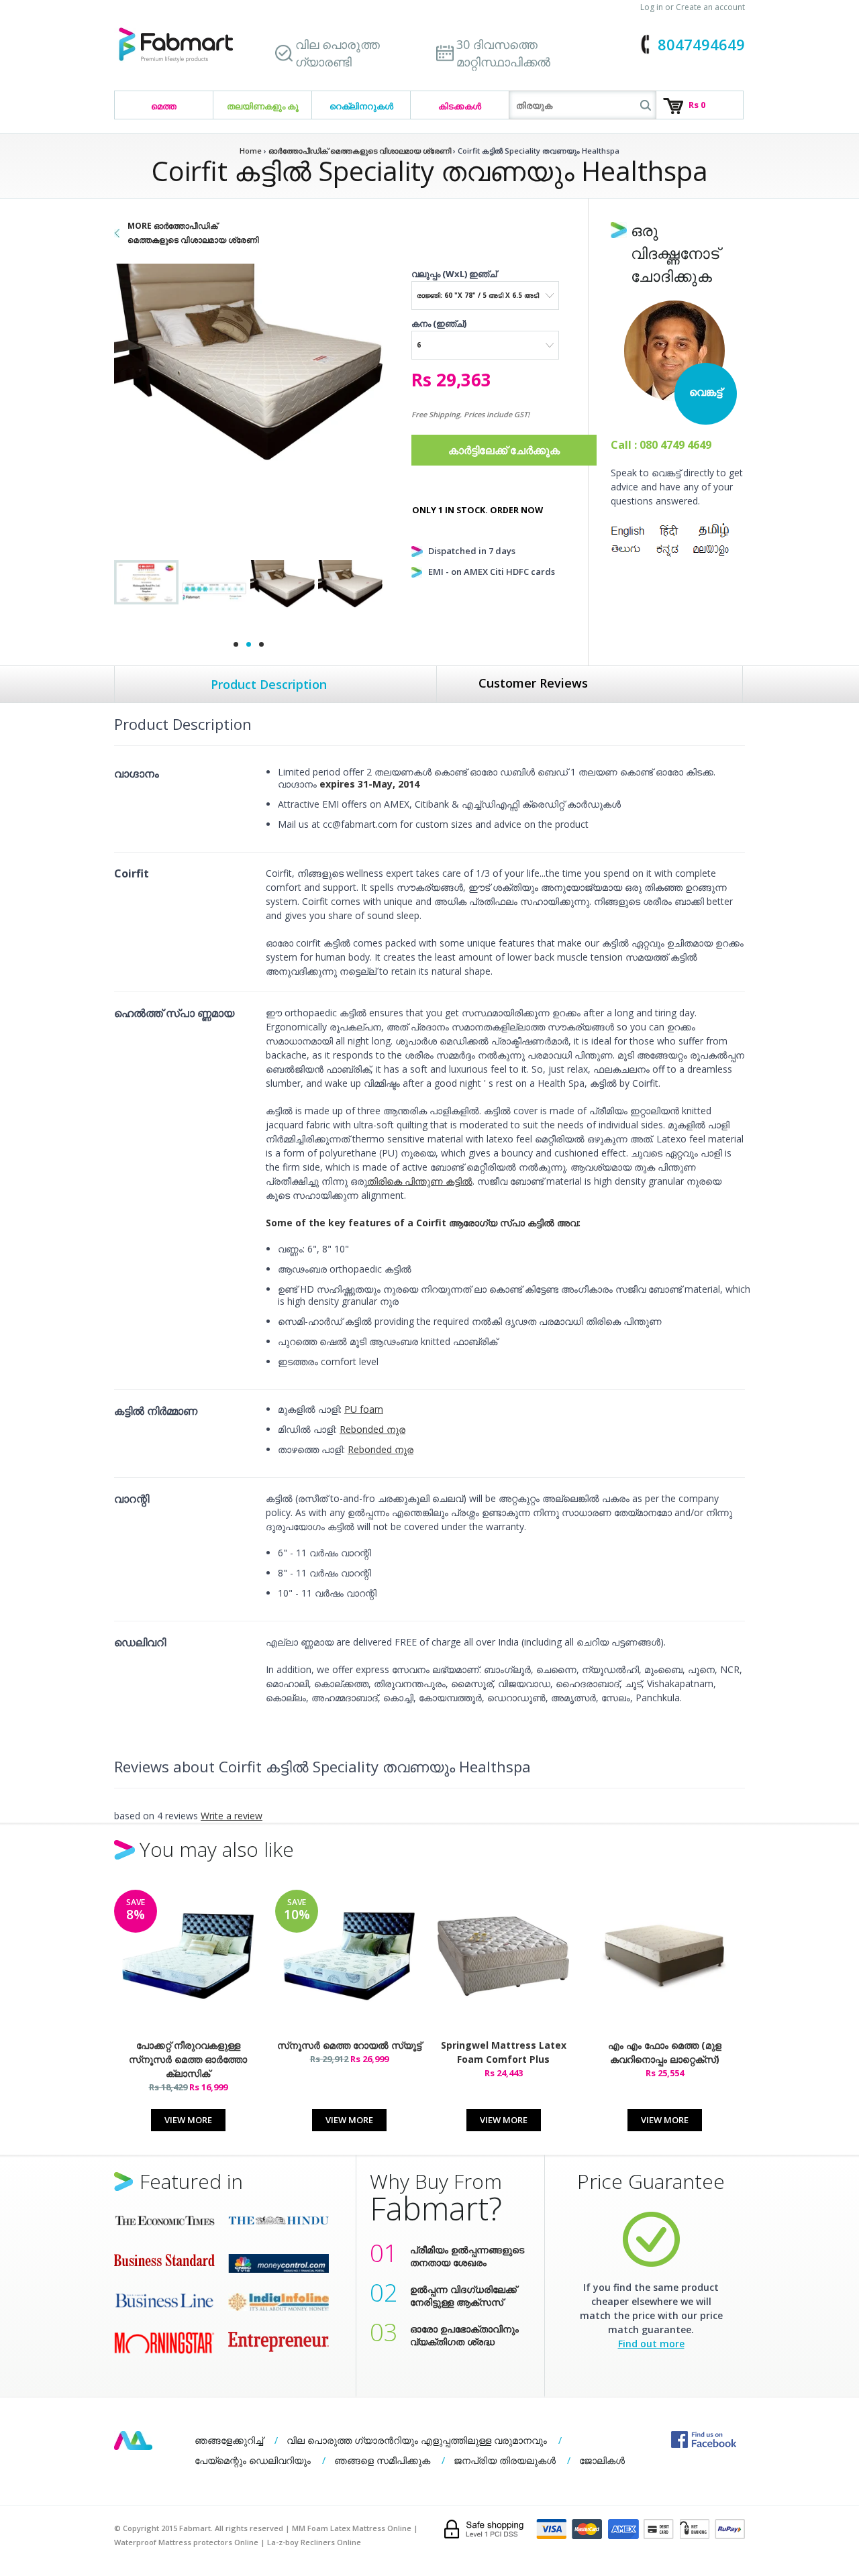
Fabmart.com (176, 45)
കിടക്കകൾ (460, 106)
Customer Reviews (533, 683)
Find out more (651, 2344)
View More (188, 2120)
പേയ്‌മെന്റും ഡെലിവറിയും (253, 2460)
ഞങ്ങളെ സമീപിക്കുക (382, 2460)
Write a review (232, 1816)
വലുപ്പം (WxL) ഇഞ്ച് (454, 274)
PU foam (364, 1409)
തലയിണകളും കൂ (263, 106)
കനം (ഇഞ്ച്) (439, 323)
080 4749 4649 (675, 445)
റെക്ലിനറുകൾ (361, 106)
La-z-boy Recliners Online (314, 2542)
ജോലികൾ (602, 2460)
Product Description (269, 684)
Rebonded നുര (372, 1429)
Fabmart (133, 2440)
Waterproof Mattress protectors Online (186, 2542)
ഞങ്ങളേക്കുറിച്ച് (229, 2440)
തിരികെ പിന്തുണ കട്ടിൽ (420, 1181)
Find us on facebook (704, 2439)
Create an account (710, 7)
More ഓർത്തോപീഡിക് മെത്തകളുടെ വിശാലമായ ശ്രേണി (193, 233)
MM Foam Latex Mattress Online (352, 2528)
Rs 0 (697, 105)
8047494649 (701, 44)
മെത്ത (164, 106)
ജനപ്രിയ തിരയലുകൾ (505, 2460)
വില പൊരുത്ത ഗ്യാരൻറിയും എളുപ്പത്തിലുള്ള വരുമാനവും (417, 2440)
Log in (652, 7)
